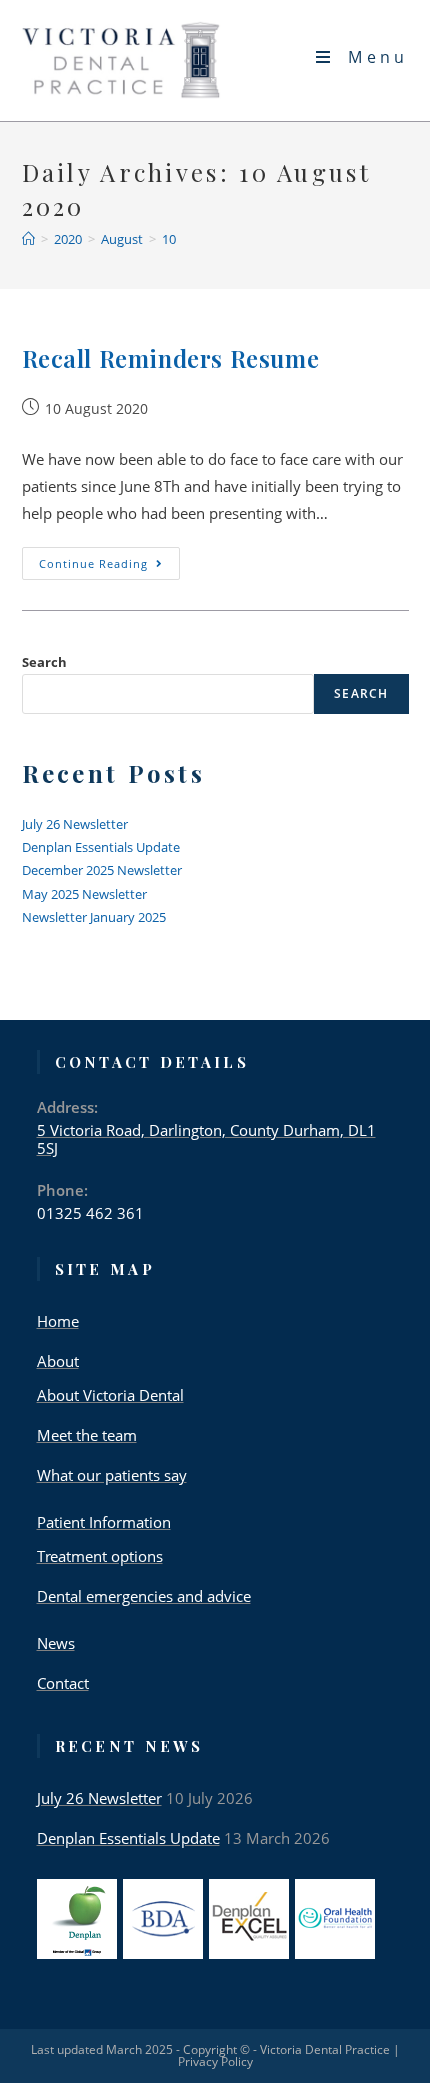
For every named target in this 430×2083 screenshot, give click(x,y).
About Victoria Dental (110, 1395)
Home (58, 1321)
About (58, 1361)
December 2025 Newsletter (102, 870)
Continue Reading (109, 567)
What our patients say (112, 1475)
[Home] (28, 239)
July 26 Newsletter (75, 824)
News (56, 1643)
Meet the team (87, 1435)
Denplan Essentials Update (101, 847)
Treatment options (100, 1556)
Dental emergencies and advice (144, 1596)
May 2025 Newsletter (84, 894)
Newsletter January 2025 (94, 917)
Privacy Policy (215, 2061)
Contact (63, 1683)
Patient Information (104, 1522)
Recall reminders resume (171, 358)
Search (44, 662)
